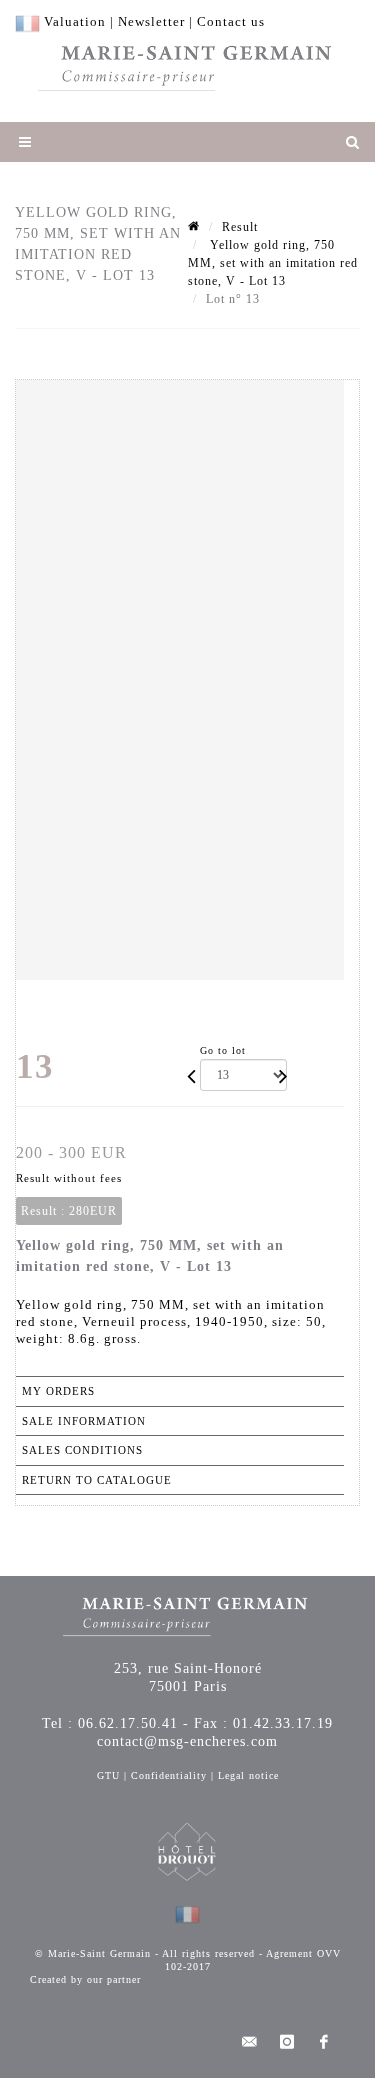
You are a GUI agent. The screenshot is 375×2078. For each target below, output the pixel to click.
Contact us (231, 21)
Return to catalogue (97, 1480)
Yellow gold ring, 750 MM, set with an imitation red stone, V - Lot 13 (273, 263)
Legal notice (248, 1775)
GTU (108, 1775)
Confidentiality (169, 1775)
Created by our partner (85, 1979)
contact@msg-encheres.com (187, 1741)
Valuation (75, 21)
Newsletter (151, 21)
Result (240, 227)
